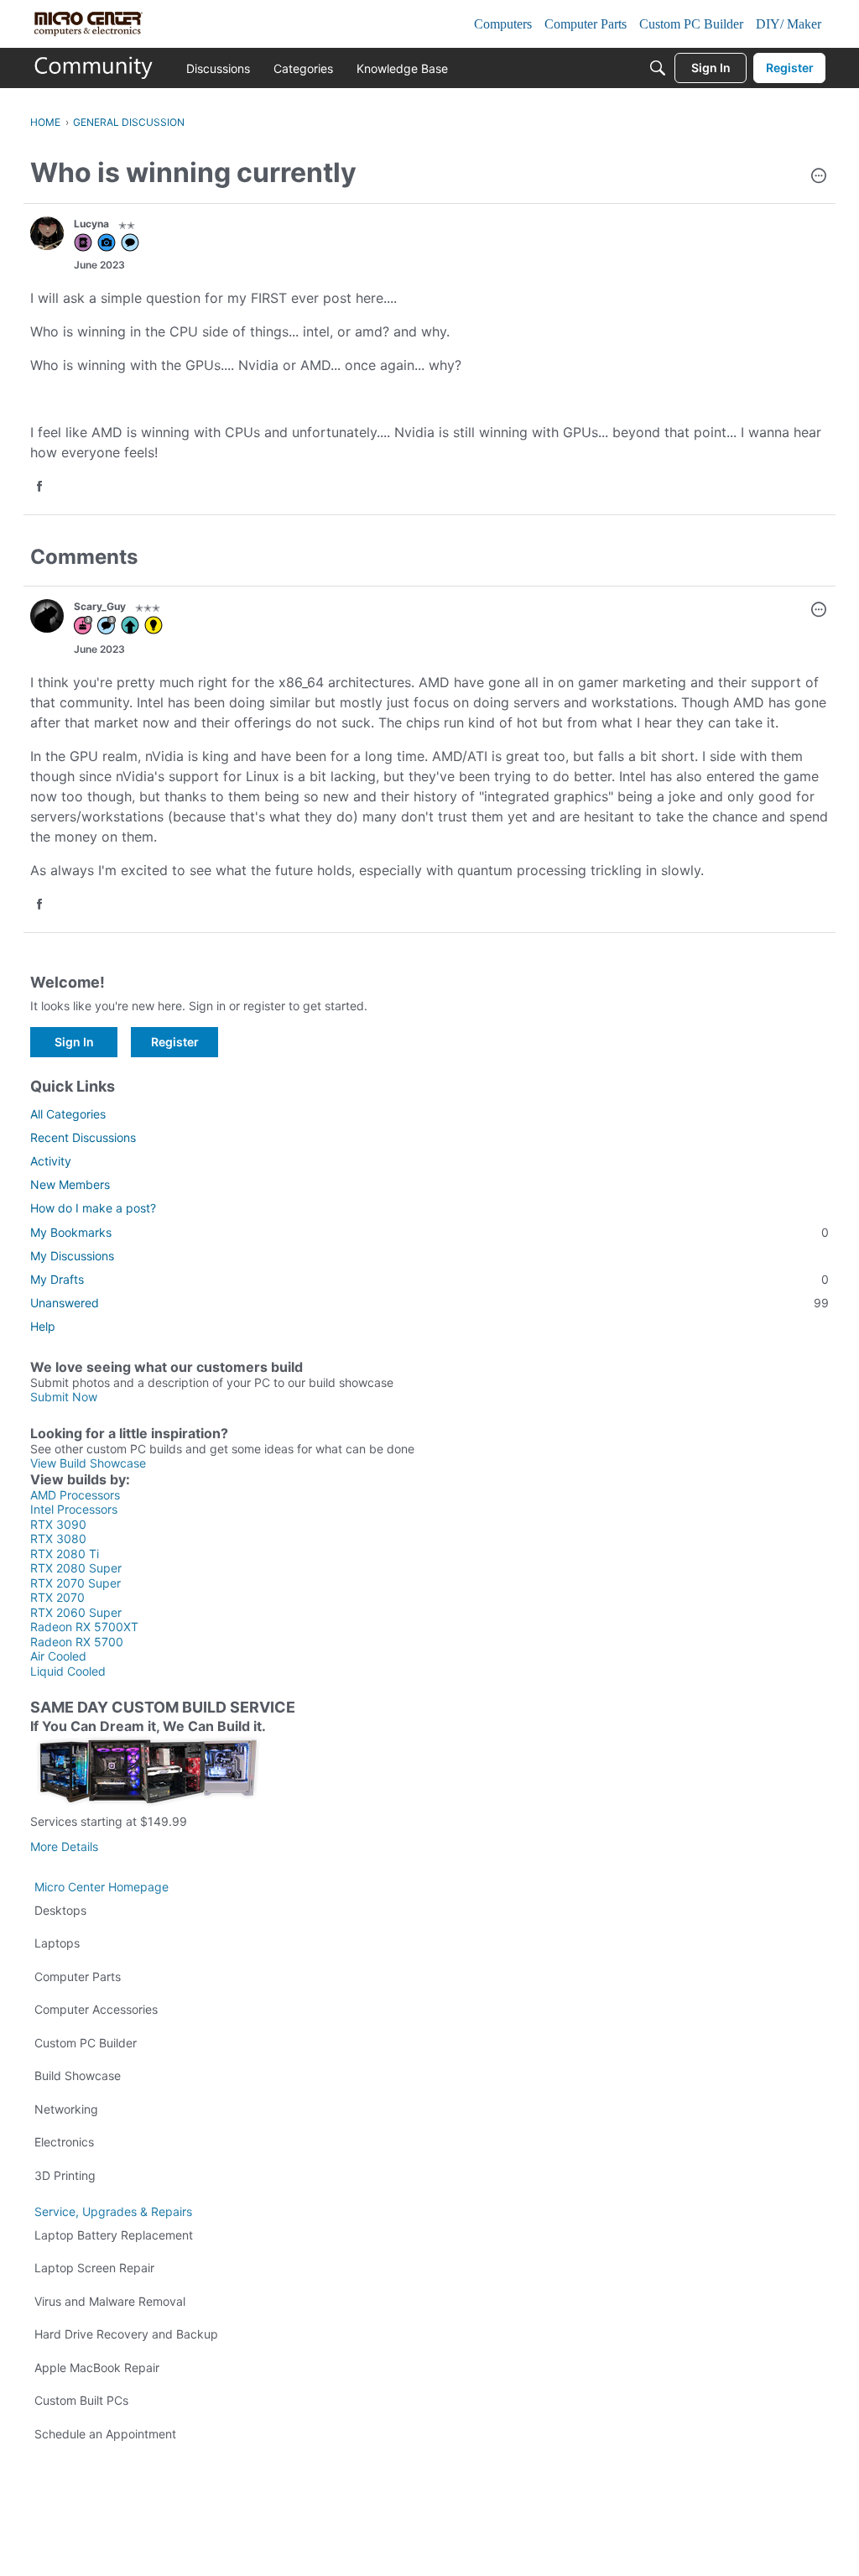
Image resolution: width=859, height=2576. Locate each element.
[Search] (658, 68)
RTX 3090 (58, 1524)
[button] (819, 177)
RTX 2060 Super (76, 1612)
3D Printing (65, 2175)
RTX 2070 (57, 1597)
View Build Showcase (88, 1463)
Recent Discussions (83, 1137)
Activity (51, 1161)
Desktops (60, 1910)
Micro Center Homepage (102, 1887)
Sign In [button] (74, 1042)
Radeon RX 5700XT (84, 1627)
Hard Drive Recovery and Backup (126, 2334)
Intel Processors (74, 1509)
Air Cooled (58, 1656)
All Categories (68, 1114)
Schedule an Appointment (105, 2434)
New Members (70, 1184)
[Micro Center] (94, 68)
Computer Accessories (96, 2009)
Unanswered (429, 1303)
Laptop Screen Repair (94, 2268)
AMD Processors (75, 1495)
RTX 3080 (58, 1538)
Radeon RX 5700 (77, 1642)
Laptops (57, 1943)
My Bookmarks (429, 1232)
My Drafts (429, 1279)
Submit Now (64, 1397)
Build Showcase (78, 2075)
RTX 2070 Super (75, 1583)
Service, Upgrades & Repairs (113, 2211)
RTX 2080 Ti (65, 1554)
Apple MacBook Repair (97, 2367)
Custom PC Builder (86, 2043)
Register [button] (175, 1042)
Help (43, 1326)
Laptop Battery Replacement (114, 2235)
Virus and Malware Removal (110, 2301)
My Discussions (72, 1256)
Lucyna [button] (91, 224)
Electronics (64, 2142)
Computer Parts (78, 1976)
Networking (66, 2109)
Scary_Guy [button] (100, 606)
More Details (64, 1846)
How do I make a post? (93, 1208)
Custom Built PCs (81, 2400)
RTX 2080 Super (76, 1568)
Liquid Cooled (68, 1671)
